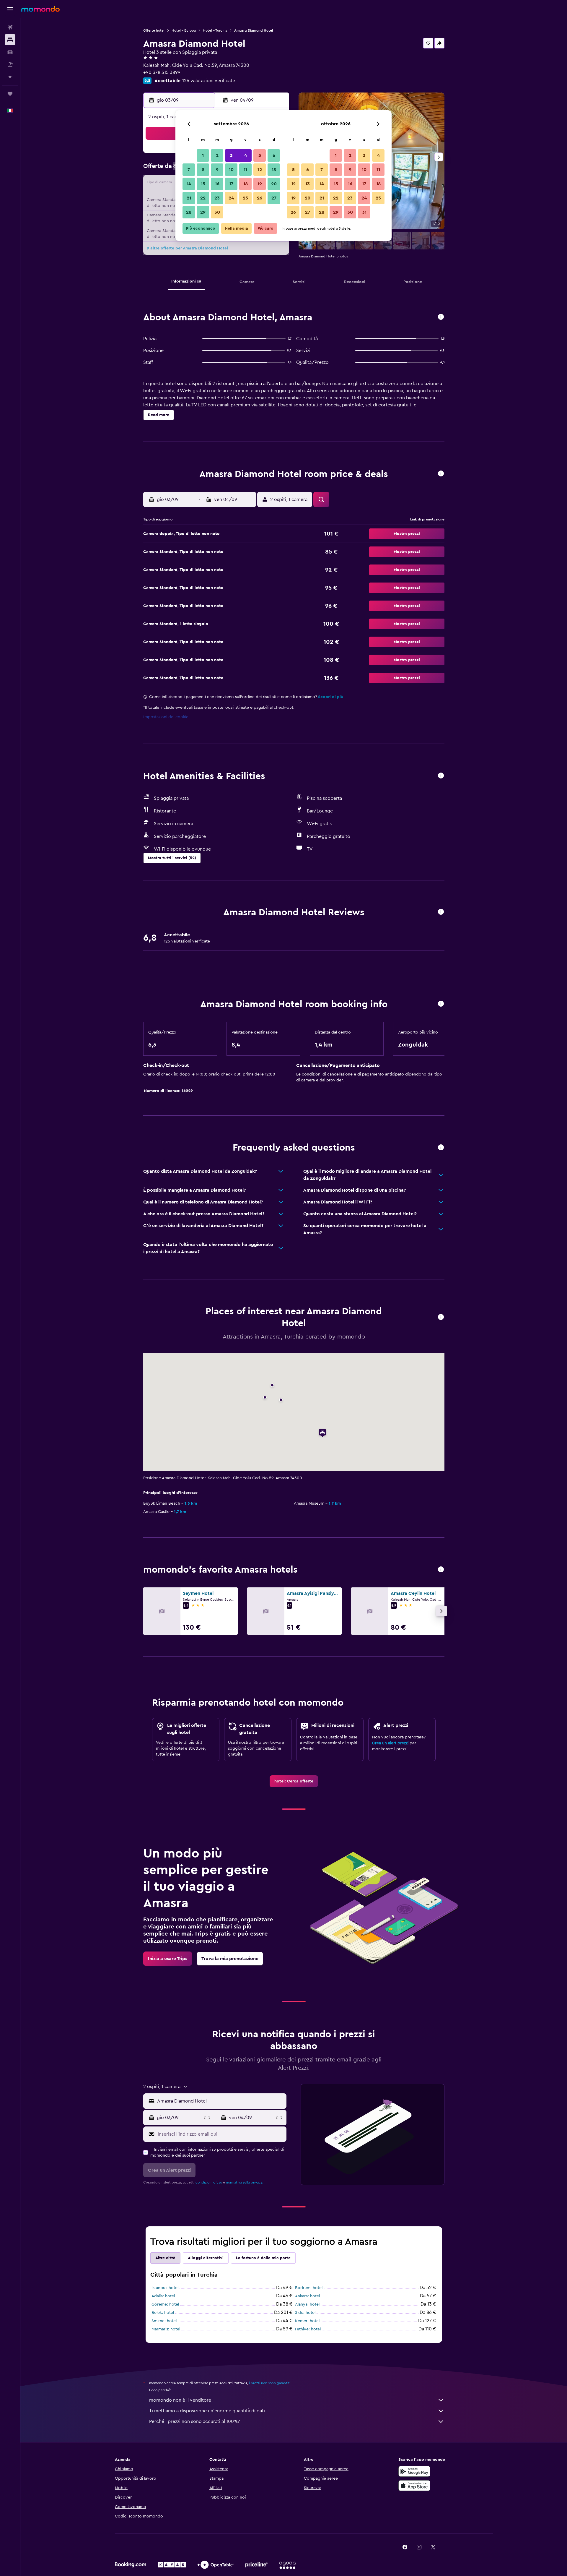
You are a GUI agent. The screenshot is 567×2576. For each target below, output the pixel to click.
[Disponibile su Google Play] (414, 2471)
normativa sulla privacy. (245, 2182)
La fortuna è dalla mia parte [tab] (263, 2258)
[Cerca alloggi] (10, 40)
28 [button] (189, 212)
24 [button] (231, 198)
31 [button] (364, 212)
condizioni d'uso (209, 2182)
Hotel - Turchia (215, 30)
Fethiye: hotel (308, 2329)
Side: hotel (305, 2313)
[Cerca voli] (10, 27)
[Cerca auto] (10, 52)
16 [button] (217, 184)
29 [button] (203, 212)
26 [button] (260, 198)
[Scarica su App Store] (414, 2486)
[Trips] (10, 94)
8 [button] (203, 170)
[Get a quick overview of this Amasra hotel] (441, 317)
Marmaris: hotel (166, 2329)
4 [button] (246, 155)
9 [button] (217, 170)
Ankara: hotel (307, 2296)
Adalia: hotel (163, 2296)
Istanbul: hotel (165, 2288)
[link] (294, 1781)
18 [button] (246, 184)
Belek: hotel (163, 2313)
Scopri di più (331, 697)
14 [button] (189, 184)
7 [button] (189, 170)
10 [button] (231, 170)
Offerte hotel (154, 30)
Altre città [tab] (165, 2258)
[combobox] (220, 2101)
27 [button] (274, 198)
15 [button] (203, 184)
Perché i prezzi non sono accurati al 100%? (194, 2421)
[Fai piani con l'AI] (10, 77)
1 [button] (203, 155)
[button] (10, 9)
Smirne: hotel (164, 2321)
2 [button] (217, 155)
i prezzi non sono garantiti (270, 2383)
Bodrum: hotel (309, 2288)
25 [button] (245, 198)
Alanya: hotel (307, 2304)
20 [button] (274, 184)
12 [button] (260, 170)
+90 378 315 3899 (162, 72)
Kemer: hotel (307, 2321)
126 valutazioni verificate (209, 81)
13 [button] (274, 170)
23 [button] (217, 198)
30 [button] (217, 212)
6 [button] (274, 155)
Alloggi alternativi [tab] (206, 2258)
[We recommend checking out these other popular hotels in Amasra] (441, 1570)
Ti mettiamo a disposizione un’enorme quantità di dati (207, 2411)
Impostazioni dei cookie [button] (166, 717)
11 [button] (245, 170)
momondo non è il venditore (180, 2400)
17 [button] (231, 184)
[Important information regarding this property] (441, 1004)
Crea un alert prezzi (390, 1743)
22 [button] (203, 198)
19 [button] (260, 184)
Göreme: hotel (165, 2304)
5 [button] (260, 155)
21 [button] (189, 198)
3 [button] (231, 155)
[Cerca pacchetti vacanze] (10, 64)
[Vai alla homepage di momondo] (40, 9)
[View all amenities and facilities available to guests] (441, 776)
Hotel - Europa (184, 30)
